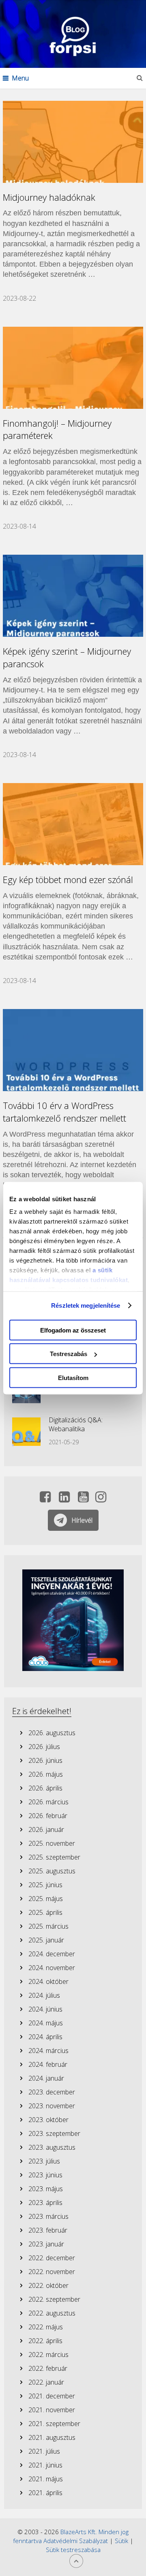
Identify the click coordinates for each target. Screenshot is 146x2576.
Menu (20, 78)
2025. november (52, 1843)
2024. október (48, 1981)
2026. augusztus (52, 1733)
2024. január (46, 2078)
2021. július (44, 2451)
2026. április (45, 1788)
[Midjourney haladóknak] (73, 142)
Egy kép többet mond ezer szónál (68, 879)
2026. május (46, 1774)
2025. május (46, 1899)
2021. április (45, 2493)
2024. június (45, 2009)
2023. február (48, 2230)
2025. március (48, 1926)
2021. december (52, 2396)
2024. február (48, 2064)
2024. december (52, 1954)
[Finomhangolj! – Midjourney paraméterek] (73, 368)
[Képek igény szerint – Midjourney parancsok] (73, 596)
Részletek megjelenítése (86, 1305)
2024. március (48, 2051)
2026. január (46, 1829)
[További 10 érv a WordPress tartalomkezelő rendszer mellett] (73, 1050)
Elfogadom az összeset (73, 1330)
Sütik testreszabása (73, 2550)
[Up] (76, 2561)
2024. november (52, 1968)
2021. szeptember (54, 2424)
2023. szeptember (54, 2133)
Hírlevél (82, 1520)
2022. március (48, 2355)
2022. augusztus (52, 2313)
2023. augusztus (52, 2147)
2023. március (48, 2216)
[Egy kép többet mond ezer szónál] (73, 824)
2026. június (45, 1760)
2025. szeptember (54, 1857)
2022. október (48, 2285)
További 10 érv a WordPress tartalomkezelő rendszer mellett (64, 1112)
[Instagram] (101, 1499)
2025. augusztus (52, 1871)
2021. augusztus (52, 2437)
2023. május (46, 2189)
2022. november (52, 2272)
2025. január (46, 1940)
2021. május (46, 2479)
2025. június (45, 1885)
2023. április (45, 2203)
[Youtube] (83, 1499)
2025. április (45, 1912)
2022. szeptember (54, 2299)
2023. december (52, 2092)
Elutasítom (73, 1377)
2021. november (52, 2410)
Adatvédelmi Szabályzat (76, 2541)
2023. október (48, 2120)
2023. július (44, 2161)
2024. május (46, 2023)
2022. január (46, 2382)
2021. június (45, 2465)
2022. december (52, 2258)
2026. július (44, 1747)
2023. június (45, 2175)
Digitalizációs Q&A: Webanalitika (76, 1424)
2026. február (48, 1816)
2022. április (45, 2341)
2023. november (52, 2106)
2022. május (46, 2327)
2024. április (45, 2037)
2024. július (44, 1995)
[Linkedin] (64, 1499)
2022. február (48, 2368)
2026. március (48, 1802)
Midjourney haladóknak (49, 197)
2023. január (46, 2244)
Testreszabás (69, 1354)
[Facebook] (45, 1499)
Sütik (121, 2541)
